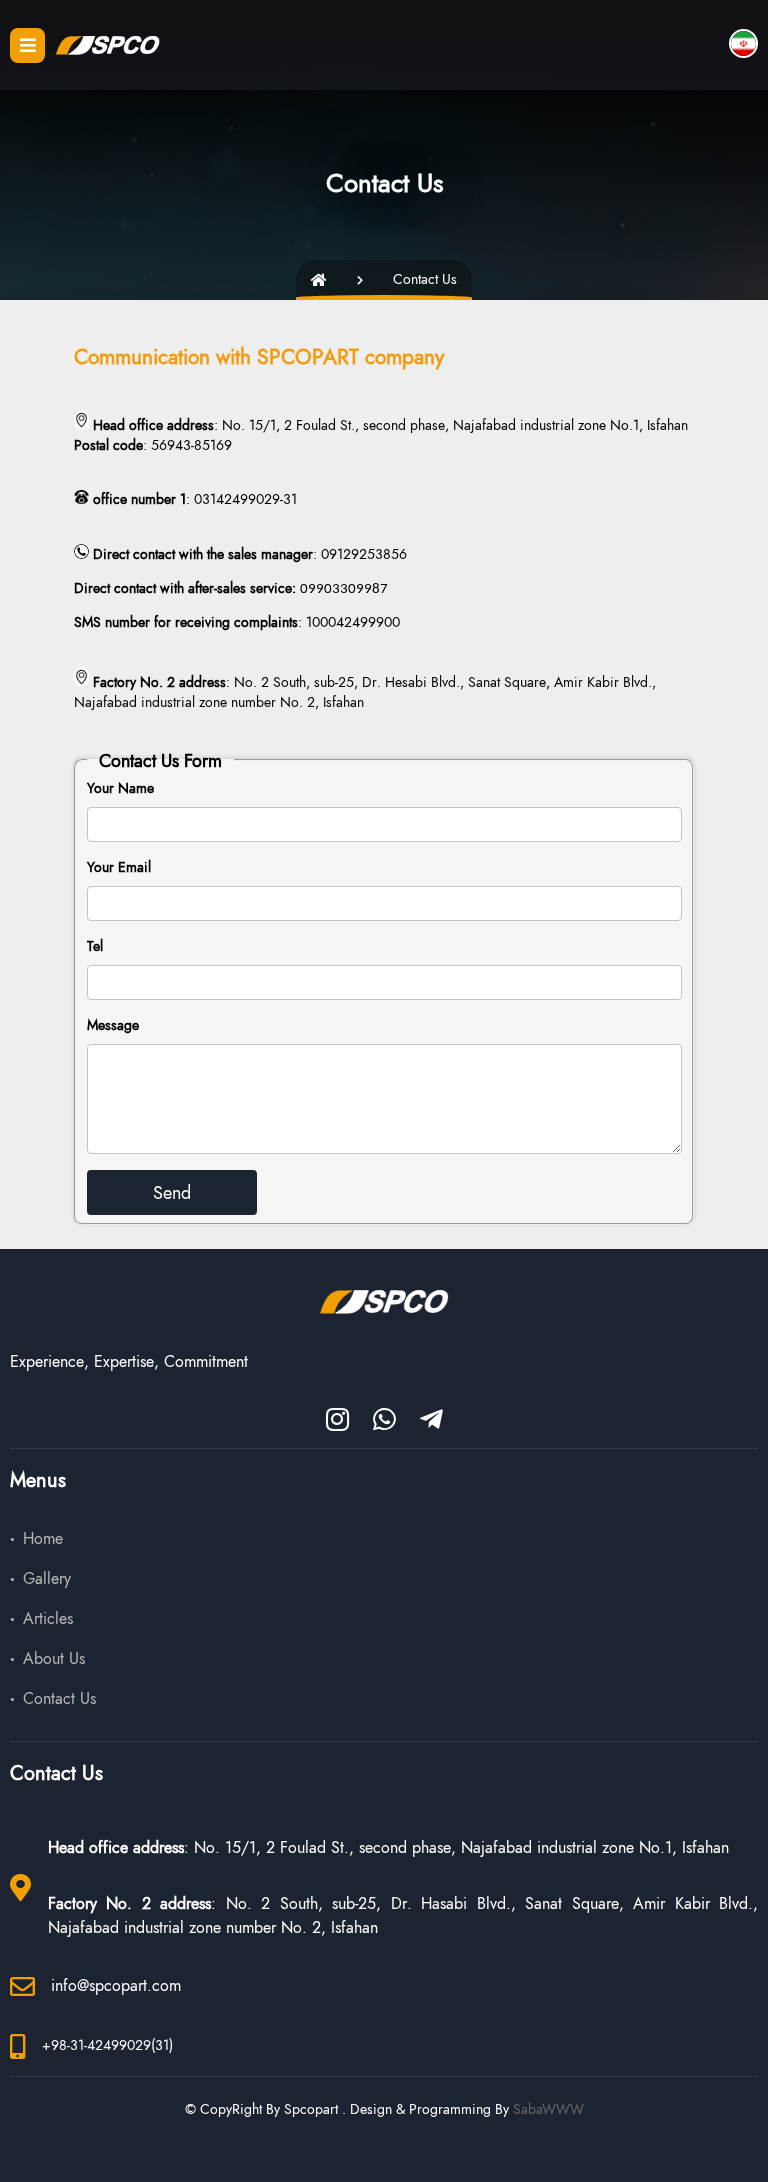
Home (43, 1539)
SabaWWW (548, 2109)
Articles (48, 1619)
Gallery (47, 1579)
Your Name (120, 788)
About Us (54, 1659)
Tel (95, 946)
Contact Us (59, 1699)
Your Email (119, 867)
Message (113, 1025)
